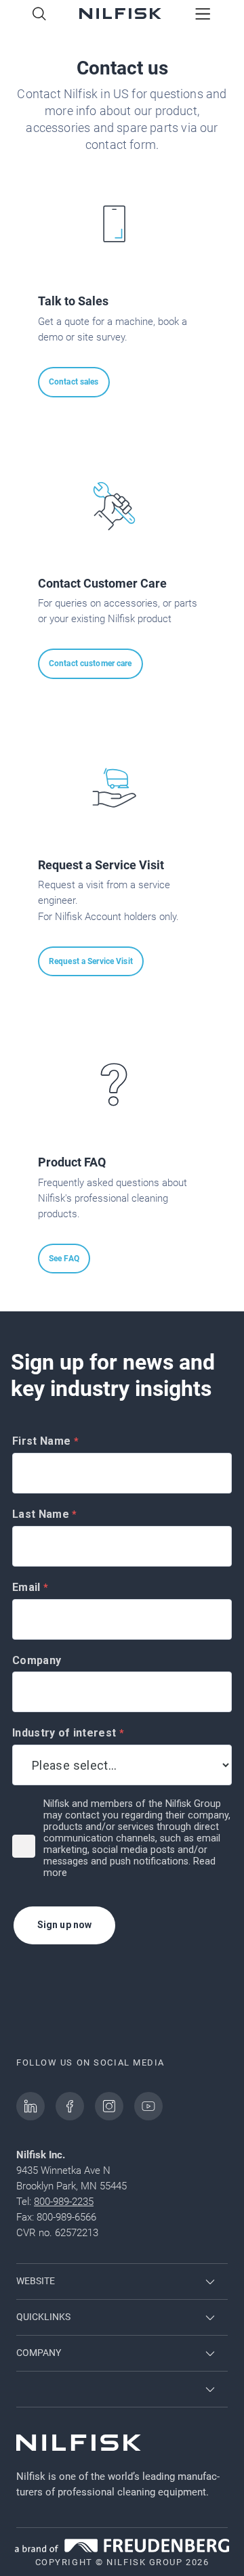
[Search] (39, 15)
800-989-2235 (64, 2202)
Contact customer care (90, 663)
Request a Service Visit (91, 961)
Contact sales (74, 382)
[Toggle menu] (203, 15)
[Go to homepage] (120, 15)
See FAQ (64, 1259)
